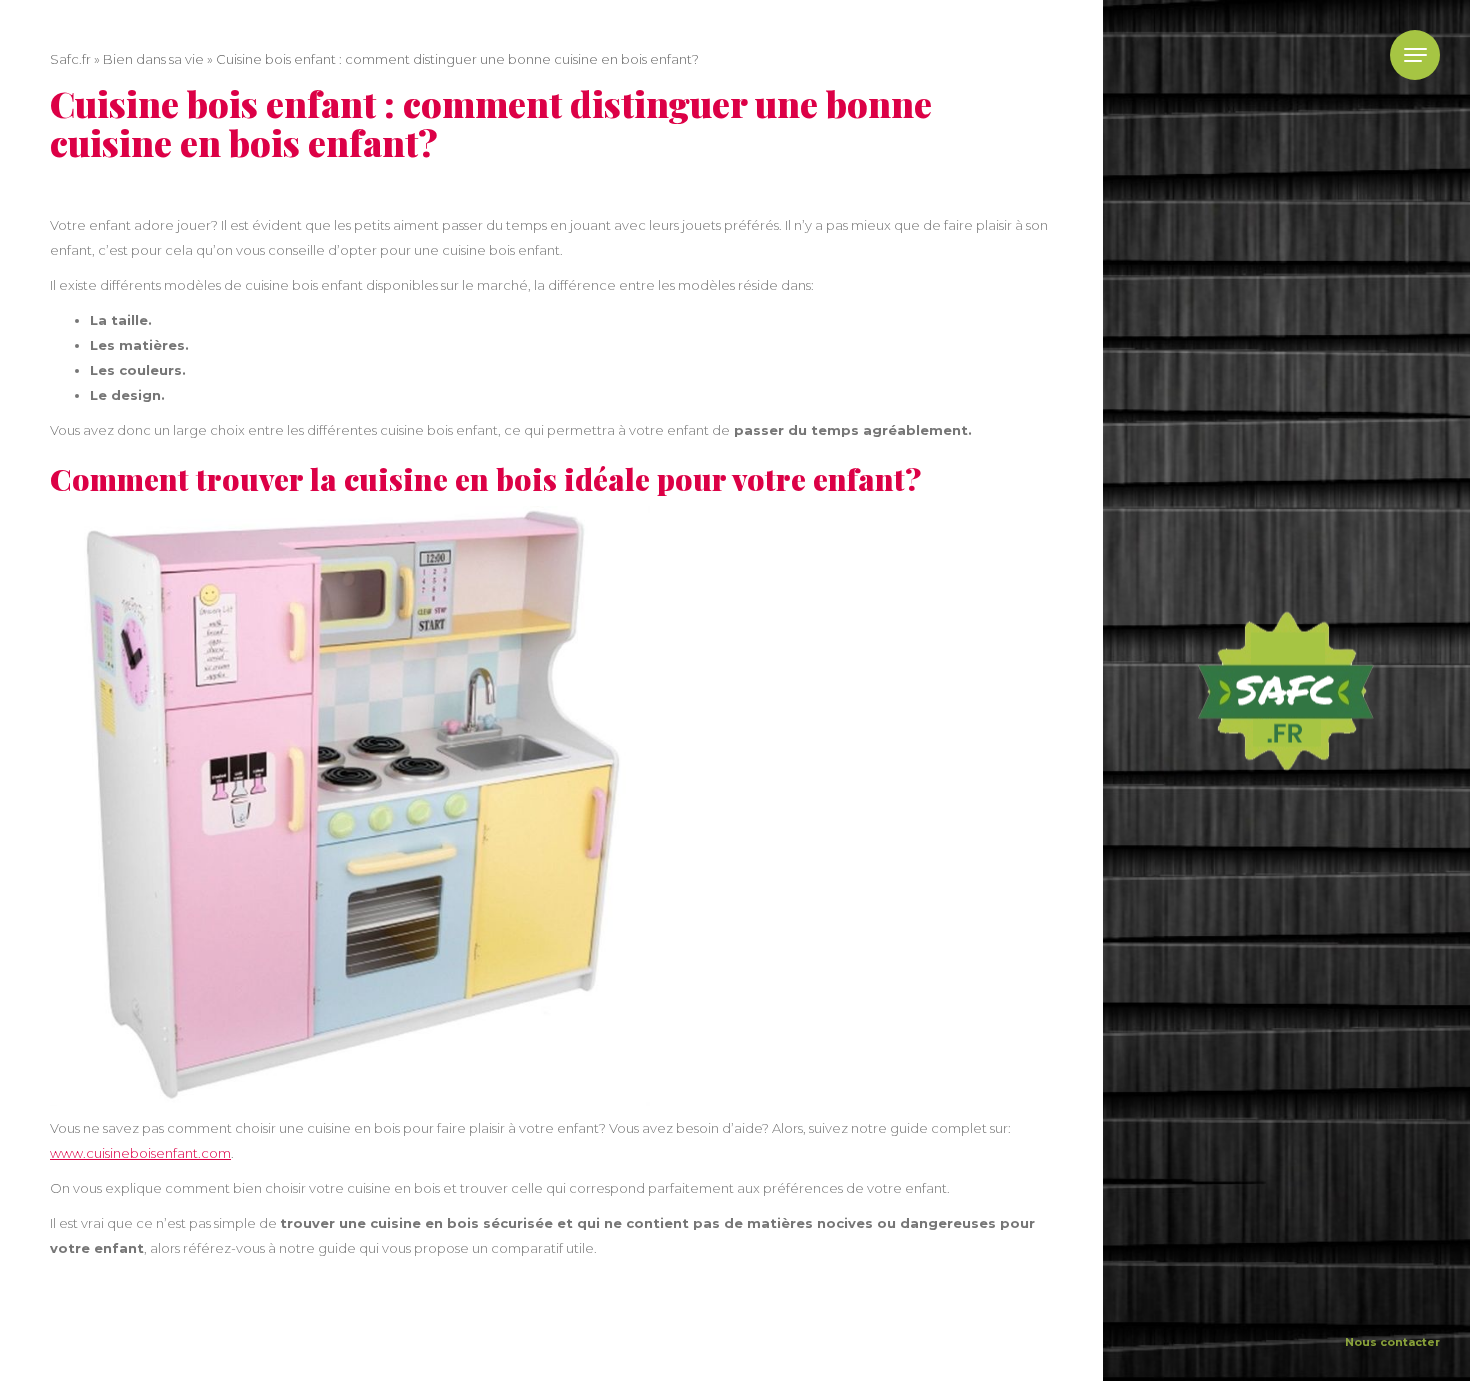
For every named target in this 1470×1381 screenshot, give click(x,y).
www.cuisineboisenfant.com (140, 1153)
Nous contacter (1392, 1342)
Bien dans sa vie (153, 59)
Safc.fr (70, 59)
